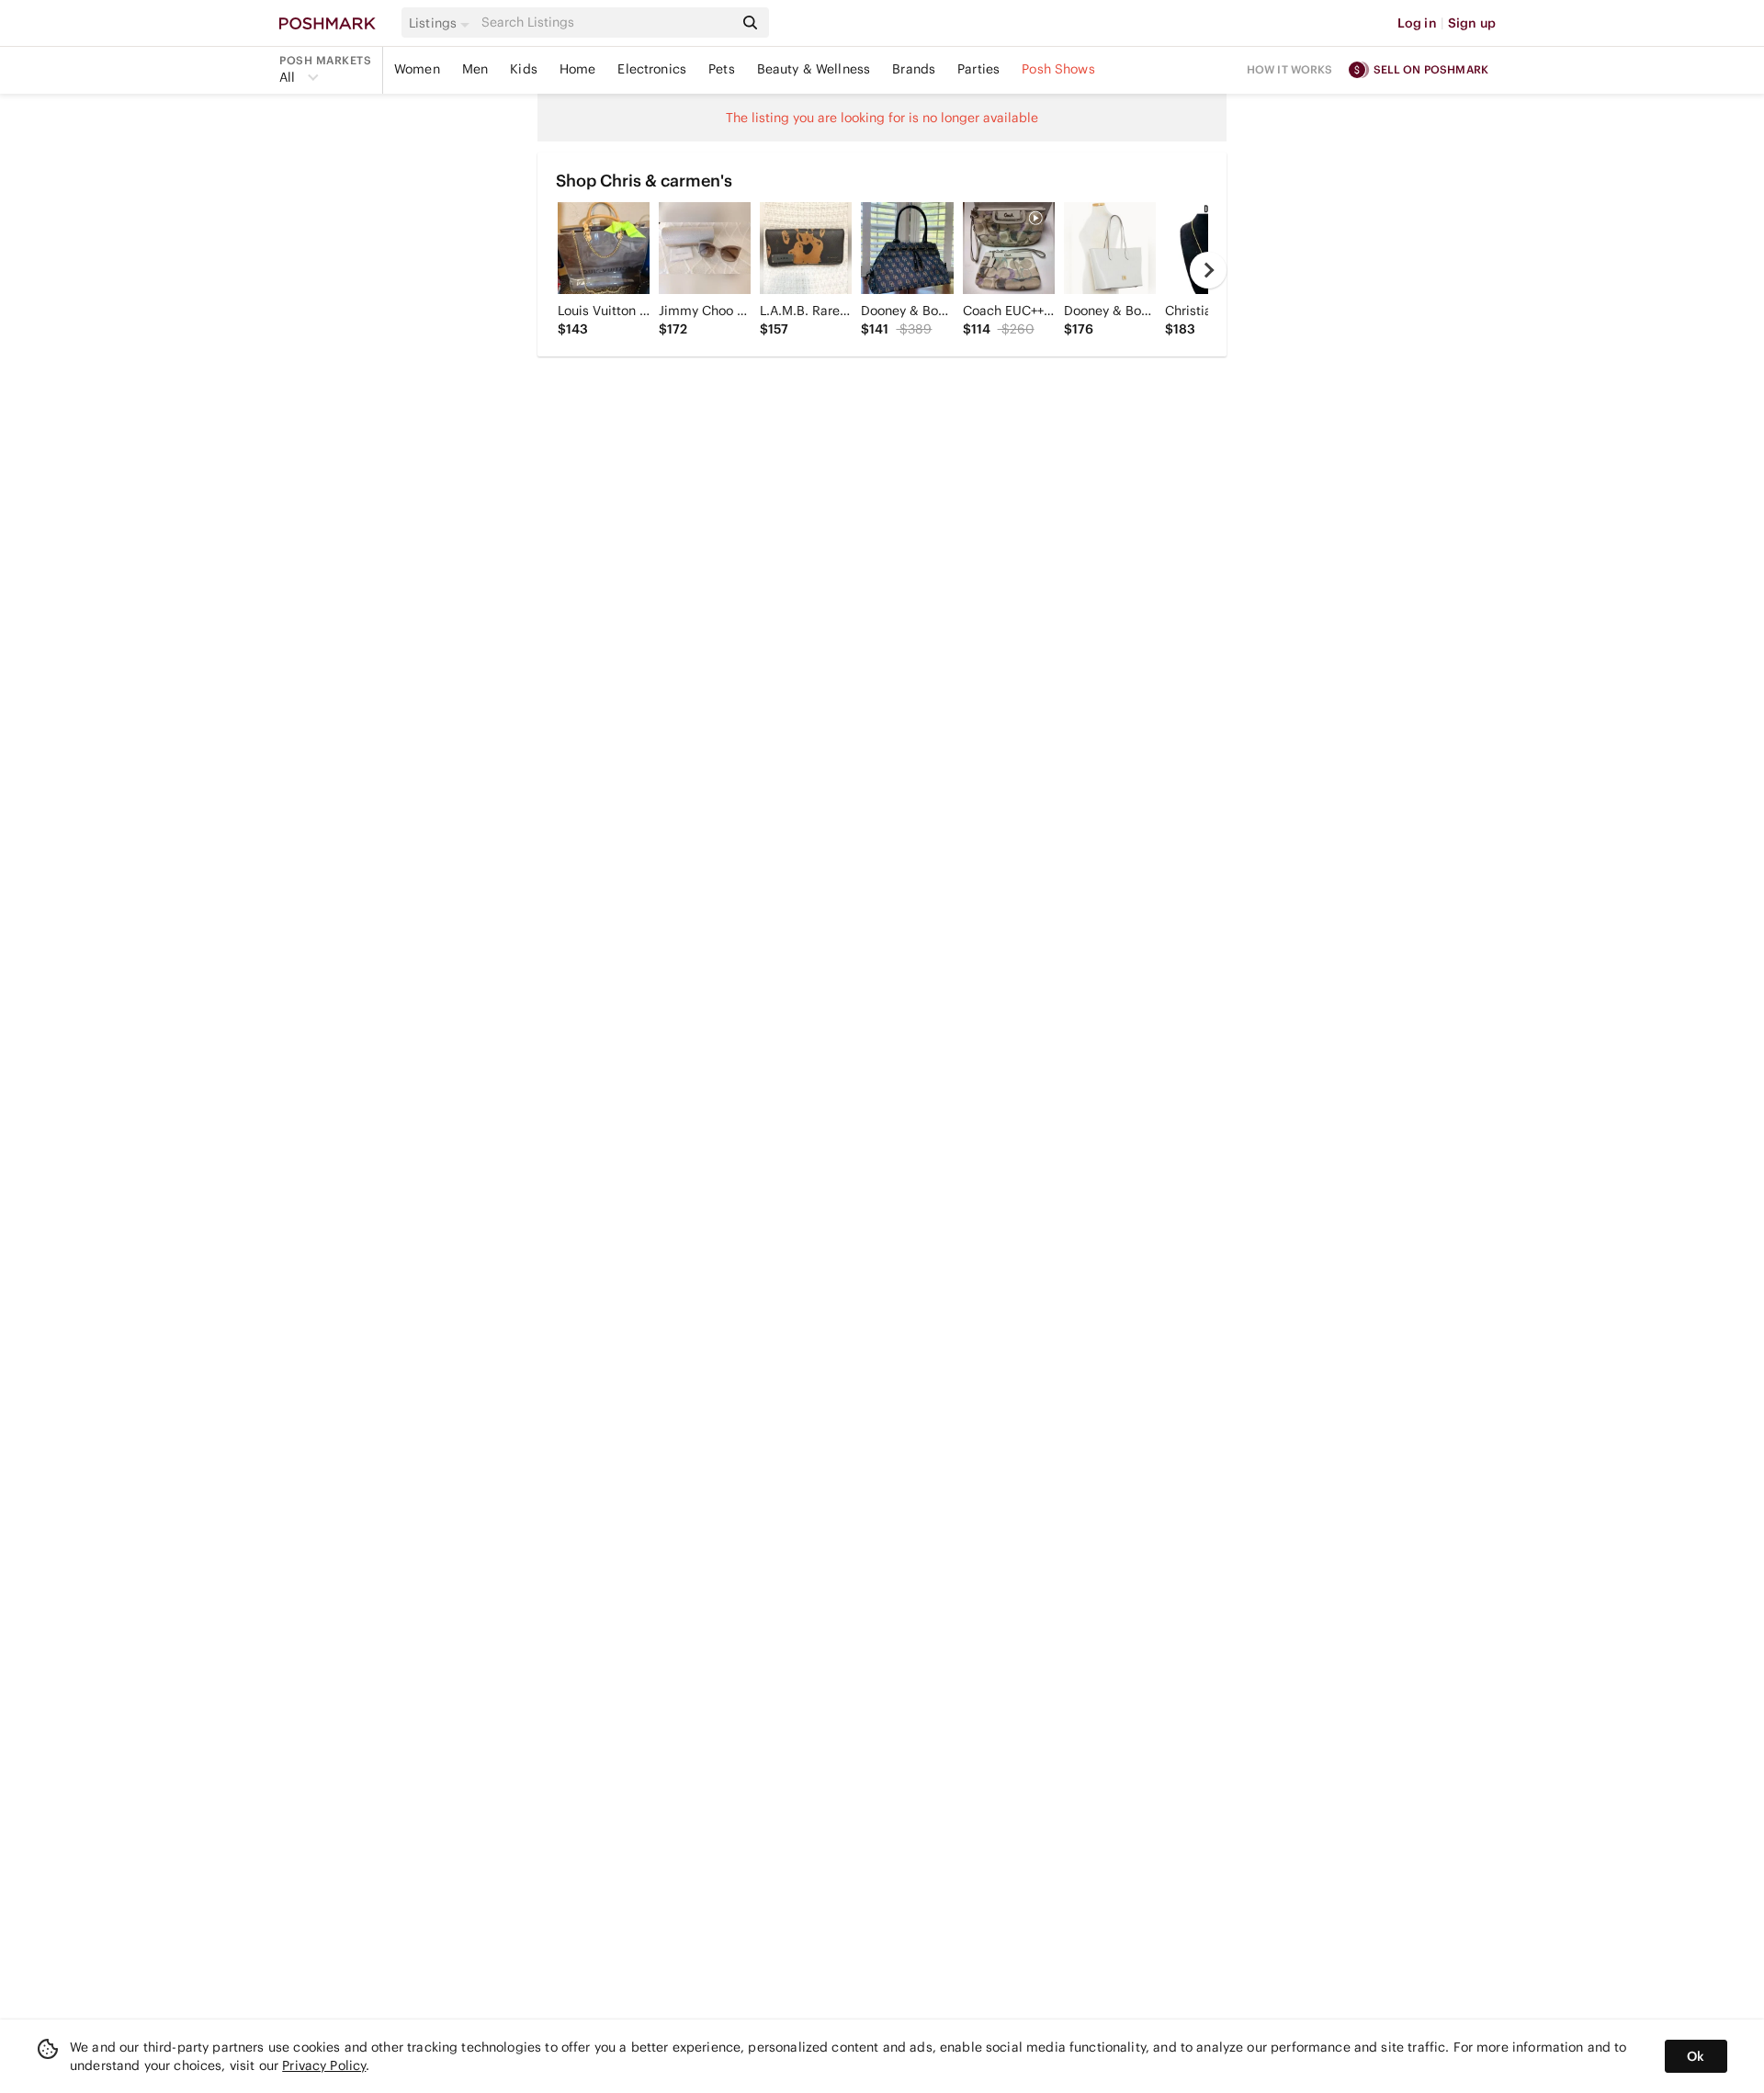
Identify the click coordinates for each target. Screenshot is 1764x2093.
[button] (442, 23)
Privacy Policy (324, 2065)
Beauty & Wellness (814, 69)
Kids (524, 69)
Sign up (1472, 23)
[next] (1208, 270)
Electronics (652, 69)
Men (475, 69)
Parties (978, 69)
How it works (1290, 69)
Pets (722, 69)
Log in (1417, 23)
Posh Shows (1058, 69)
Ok (1696, 2056)
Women (417, 69)
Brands (914, 69)
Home (578, 69)
